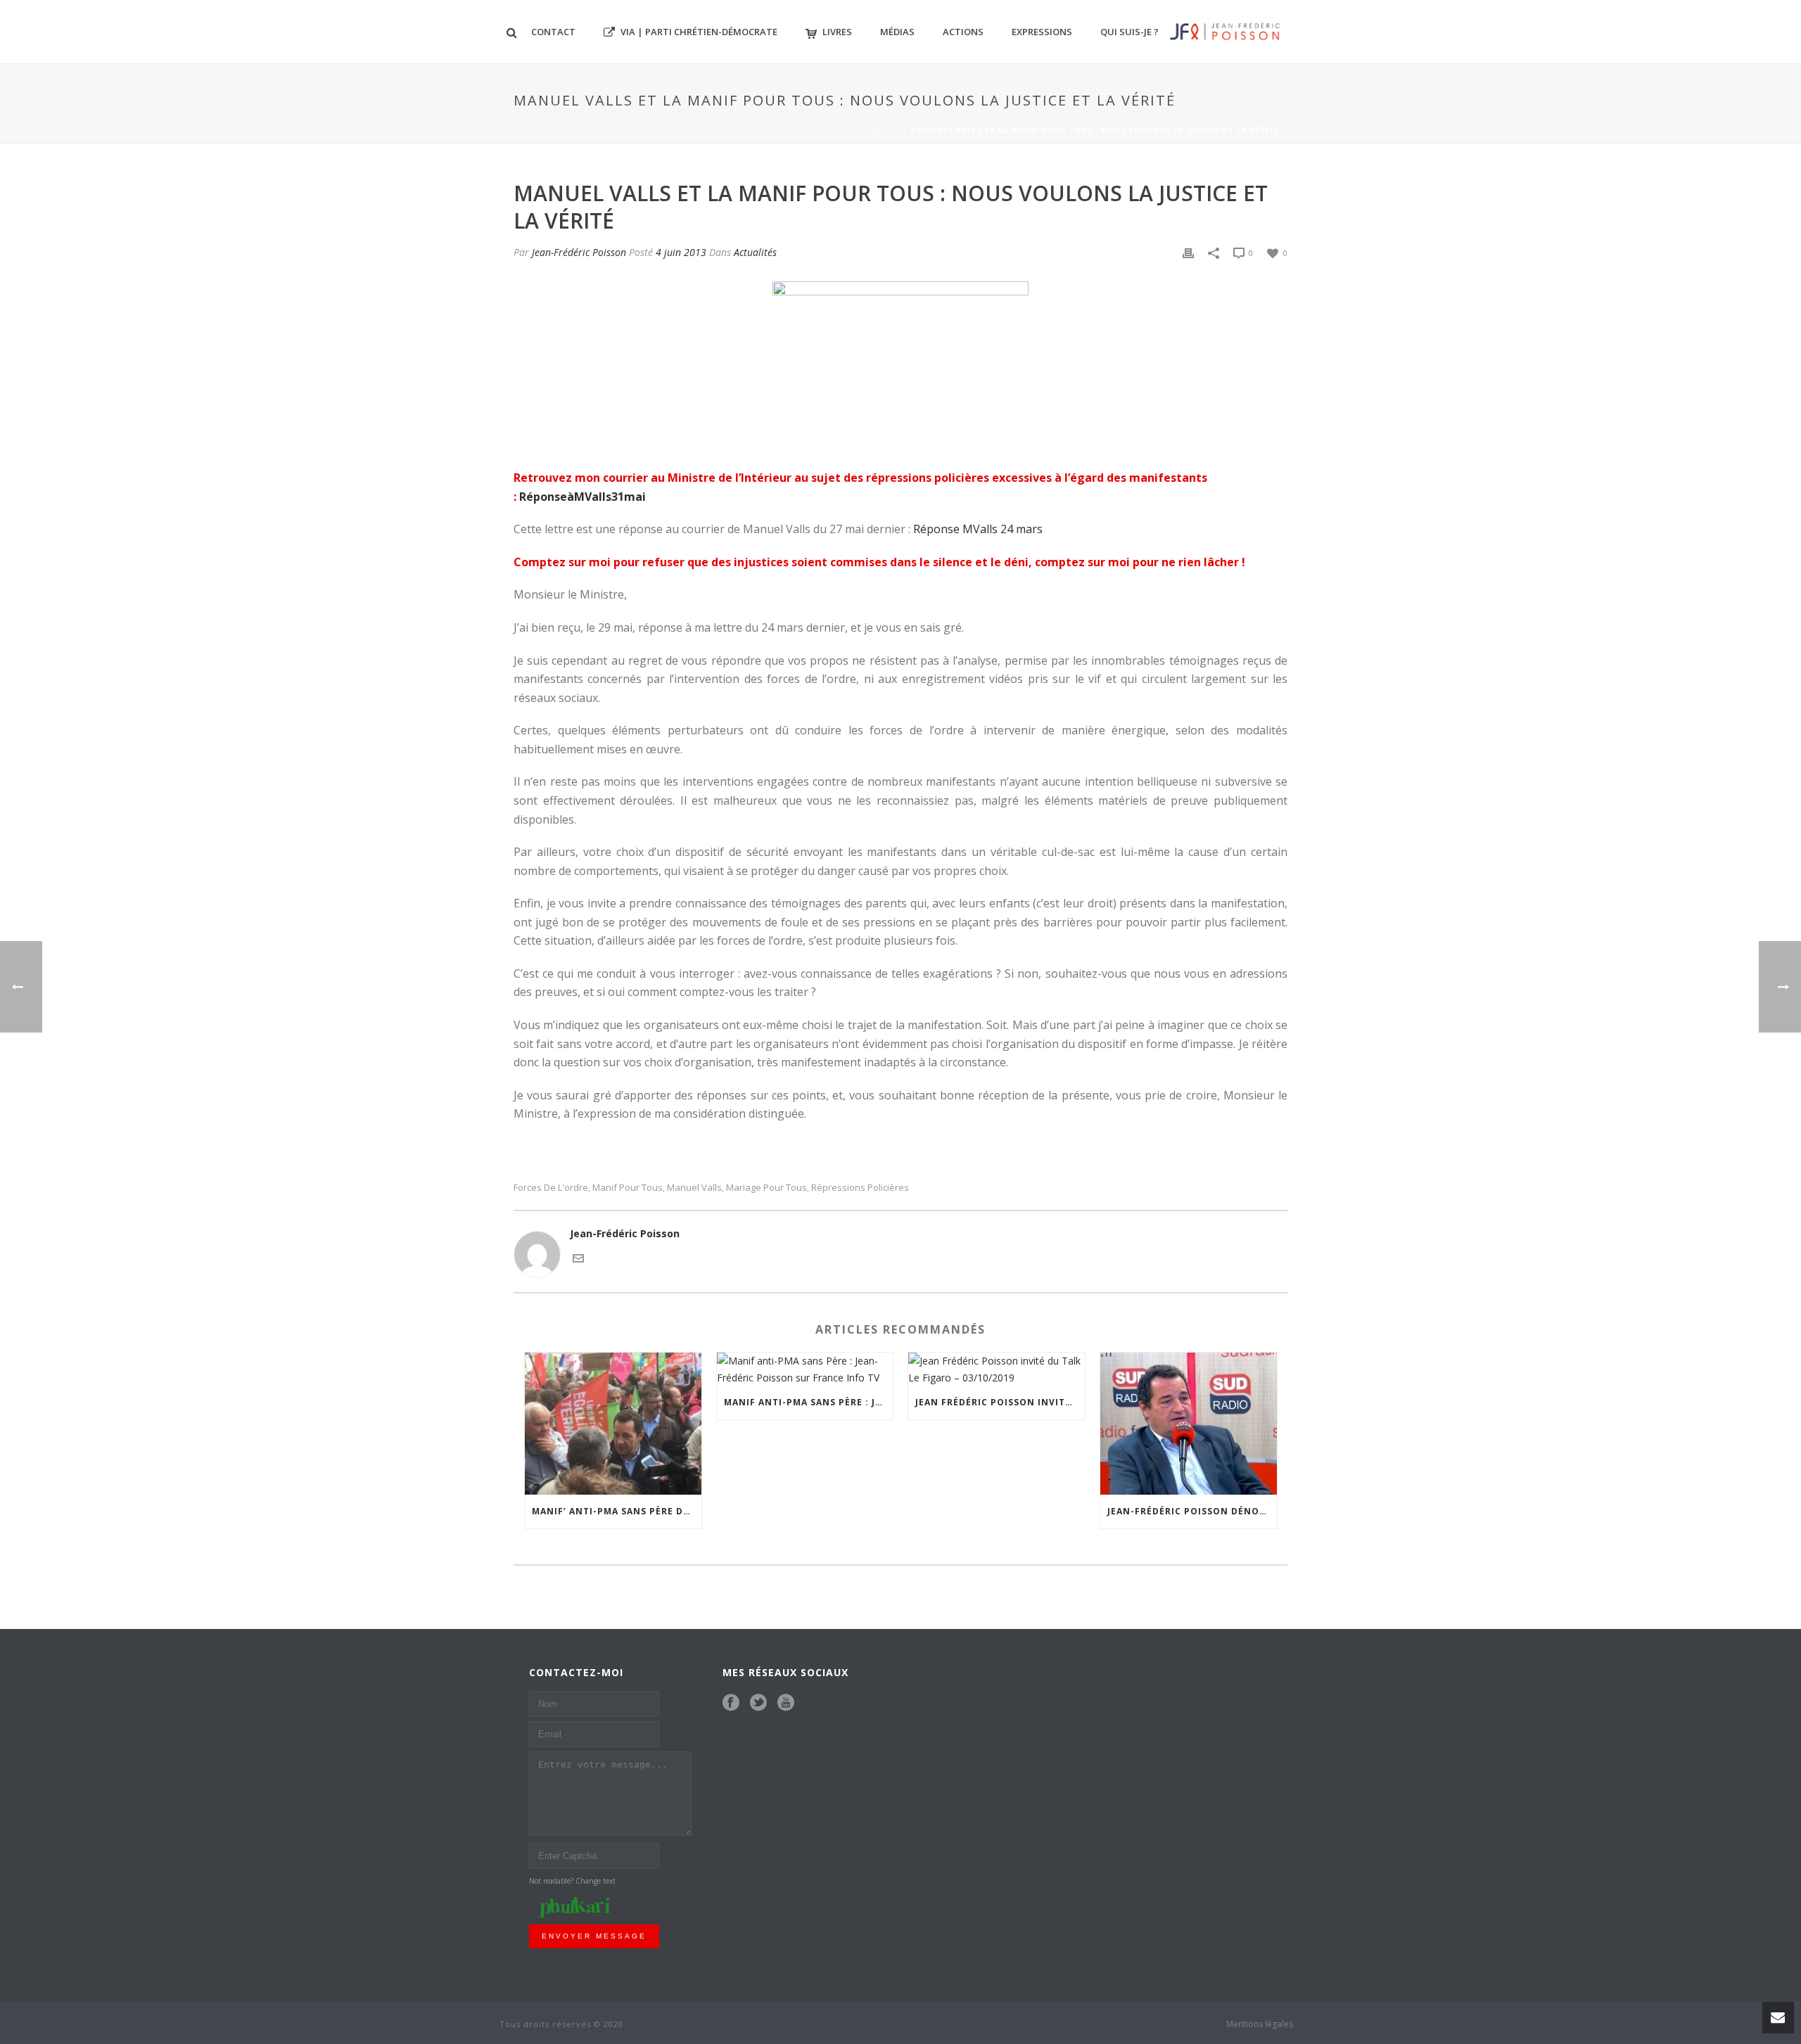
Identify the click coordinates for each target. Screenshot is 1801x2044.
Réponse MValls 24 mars (978, 529)
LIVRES (837, 32)
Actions (963, 32)
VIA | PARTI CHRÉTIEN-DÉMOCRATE (699, 32)
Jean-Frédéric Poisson (579, 252)
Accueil (890, 130)
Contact (553, 32)
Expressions (1042, 32)
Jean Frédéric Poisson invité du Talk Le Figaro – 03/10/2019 (1000, 1402)
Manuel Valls (694, 1188)
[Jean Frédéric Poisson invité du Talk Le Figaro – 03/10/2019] (997, 1369)
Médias (897, 32)
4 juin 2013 (681, 252)
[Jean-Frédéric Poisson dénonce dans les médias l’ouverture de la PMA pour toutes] (1189, 1423)
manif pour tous (628, 1188)
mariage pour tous (766, 1188)
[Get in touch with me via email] (578, 1257)
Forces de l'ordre (551, 1188)
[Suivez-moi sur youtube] (786, 1703)
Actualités (755, 252)
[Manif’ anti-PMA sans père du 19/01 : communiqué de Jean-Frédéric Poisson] (613, 1423)
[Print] (1188, 252)
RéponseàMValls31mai (583, 497)
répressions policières (860, 1188)
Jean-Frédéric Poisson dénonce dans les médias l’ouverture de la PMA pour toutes (1192, 1511)
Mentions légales (1260, 2024)
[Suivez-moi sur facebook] (731, 1703)
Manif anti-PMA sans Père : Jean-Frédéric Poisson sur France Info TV (809, 1402)
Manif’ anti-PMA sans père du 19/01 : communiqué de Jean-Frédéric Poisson (617, 1511)
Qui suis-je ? (1129, 32)
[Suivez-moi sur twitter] (758, 1703)
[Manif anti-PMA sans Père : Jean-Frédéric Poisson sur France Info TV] (805, 1369)
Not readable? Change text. (573, 1881)
